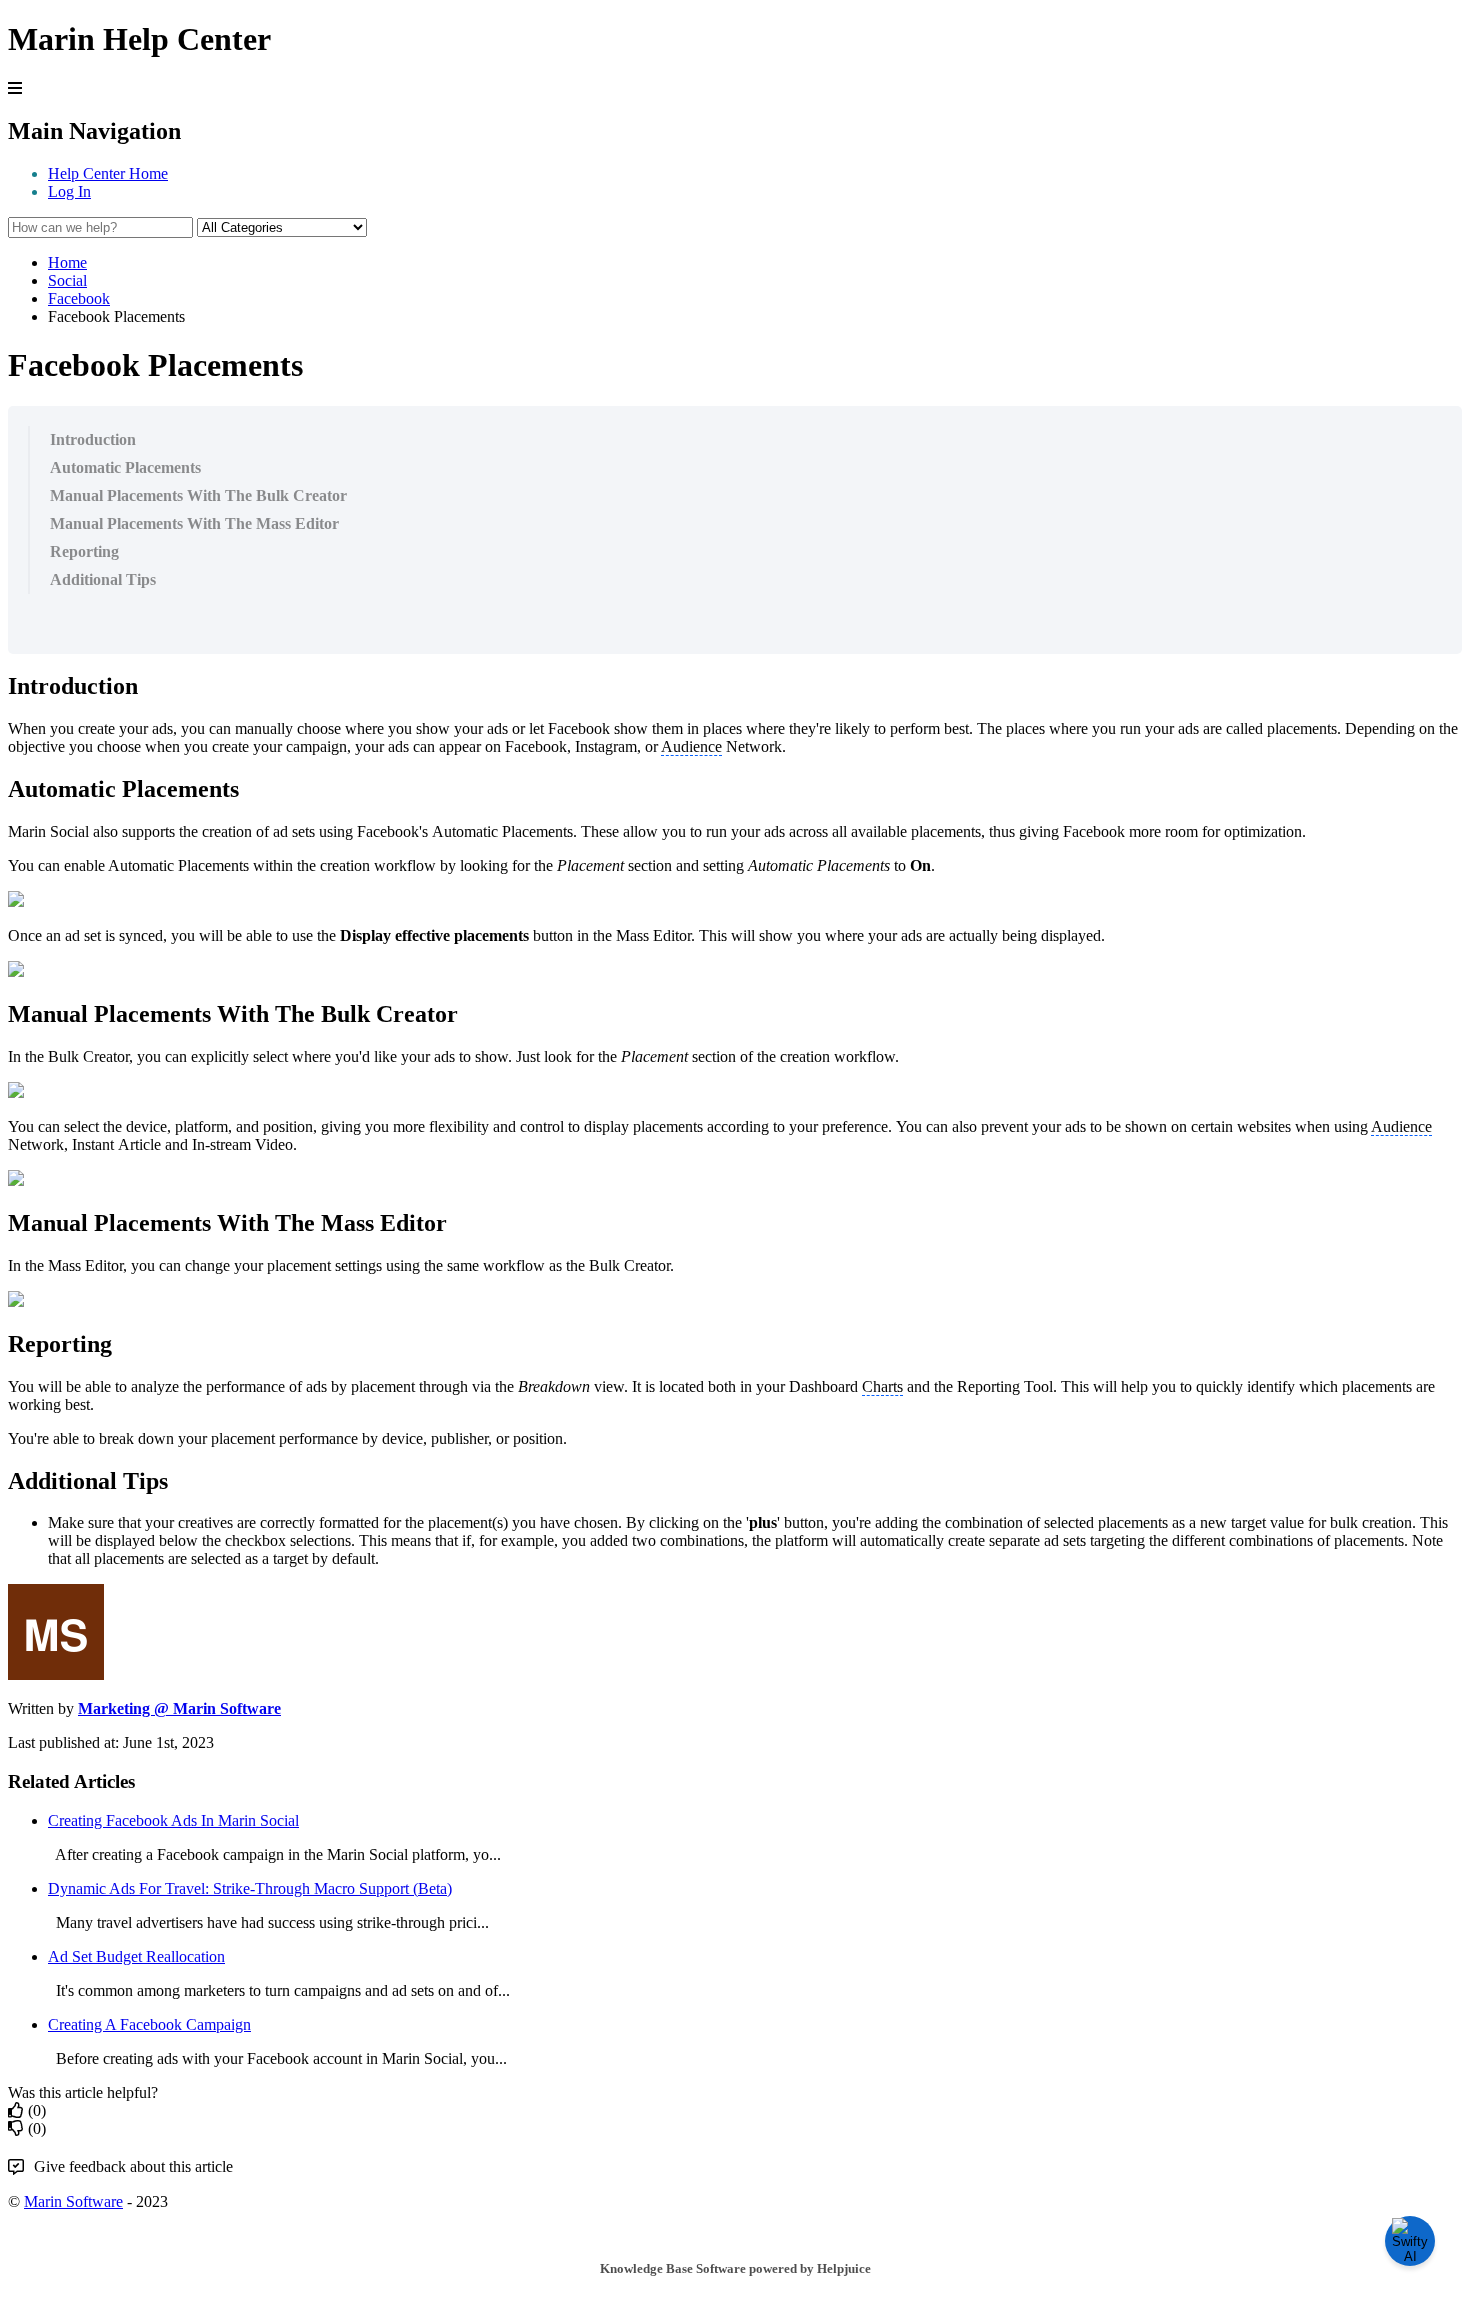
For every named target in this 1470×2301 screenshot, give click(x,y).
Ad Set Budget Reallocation (136, 1956)
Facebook (79, 298)
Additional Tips (103, 579)
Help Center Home (108, 173)
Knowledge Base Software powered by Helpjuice (735, 2268)
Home (67, 262)
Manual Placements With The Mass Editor (194, 523)
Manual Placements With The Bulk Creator (198, 495)
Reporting (84, 551)
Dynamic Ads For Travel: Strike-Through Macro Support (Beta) (250, 1888)
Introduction (93, 439)
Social (67, 280)
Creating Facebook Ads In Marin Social (173, 1820)
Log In (69, 191)
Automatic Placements (125, 467)
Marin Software (73, 2201)
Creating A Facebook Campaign (149, 2024)
